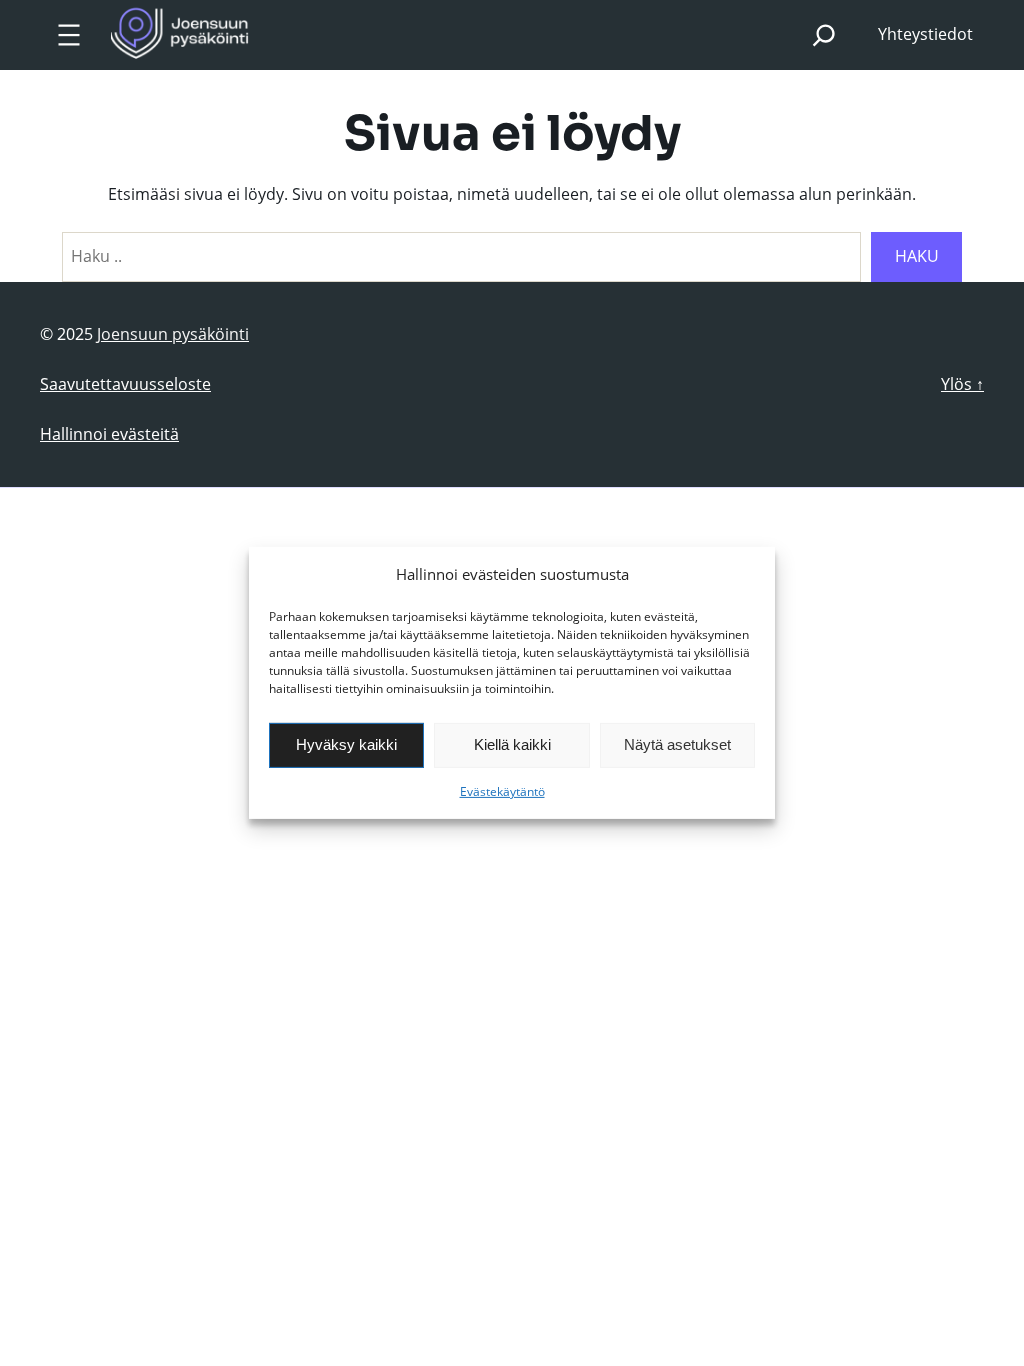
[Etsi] (823, 34)
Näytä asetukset (677, 744)
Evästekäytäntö (502, 791)
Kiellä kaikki (512, 744)
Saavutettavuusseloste (125, 384)
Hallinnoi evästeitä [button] (109, 434)
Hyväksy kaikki (346, 744)
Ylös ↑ (962, 384)
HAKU (917, 256)
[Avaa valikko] (69, 35)
